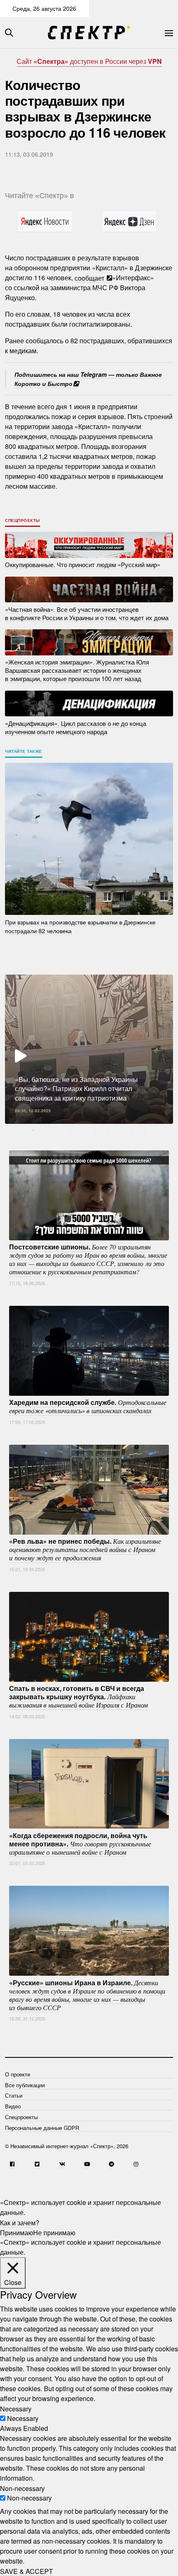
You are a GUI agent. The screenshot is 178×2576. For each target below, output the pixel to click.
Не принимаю (54, 2232)
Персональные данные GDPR (42, 2128)
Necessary (23, 2418)
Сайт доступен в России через (89, 61)
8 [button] (120, 1130)
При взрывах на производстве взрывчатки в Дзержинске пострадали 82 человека (80, 926)
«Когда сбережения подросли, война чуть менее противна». (80, 1843)
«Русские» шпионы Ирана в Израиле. (87, 1994)
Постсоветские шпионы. (88, 1259)
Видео (13, 2106)
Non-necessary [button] (22, 2488)
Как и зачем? (20, 2222)
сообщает (90, 278)
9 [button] (132, 1130)
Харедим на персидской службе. (88, 1406)
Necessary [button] (16, 2408)
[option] (89, 1049)
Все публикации (25, 2085)
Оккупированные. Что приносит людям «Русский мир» (83, 564)
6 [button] (95, 1130)
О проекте (18, 2074)
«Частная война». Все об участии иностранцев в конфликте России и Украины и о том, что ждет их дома (87, 613)
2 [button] (46, 1130)
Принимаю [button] (17, 2232)
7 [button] (108, 1130)
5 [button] (83, 1130)
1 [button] (33, 1130)
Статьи (14, 2095)
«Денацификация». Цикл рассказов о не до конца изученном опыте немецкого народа (76, 727)
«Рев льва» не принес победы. (85, 1549)
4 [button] (70, 1130)
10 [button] (145, 1130)
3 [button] (58, 1130)
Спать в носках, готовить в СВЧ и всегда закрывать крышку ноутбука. (78, 1696)
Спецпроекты (23, 520)
